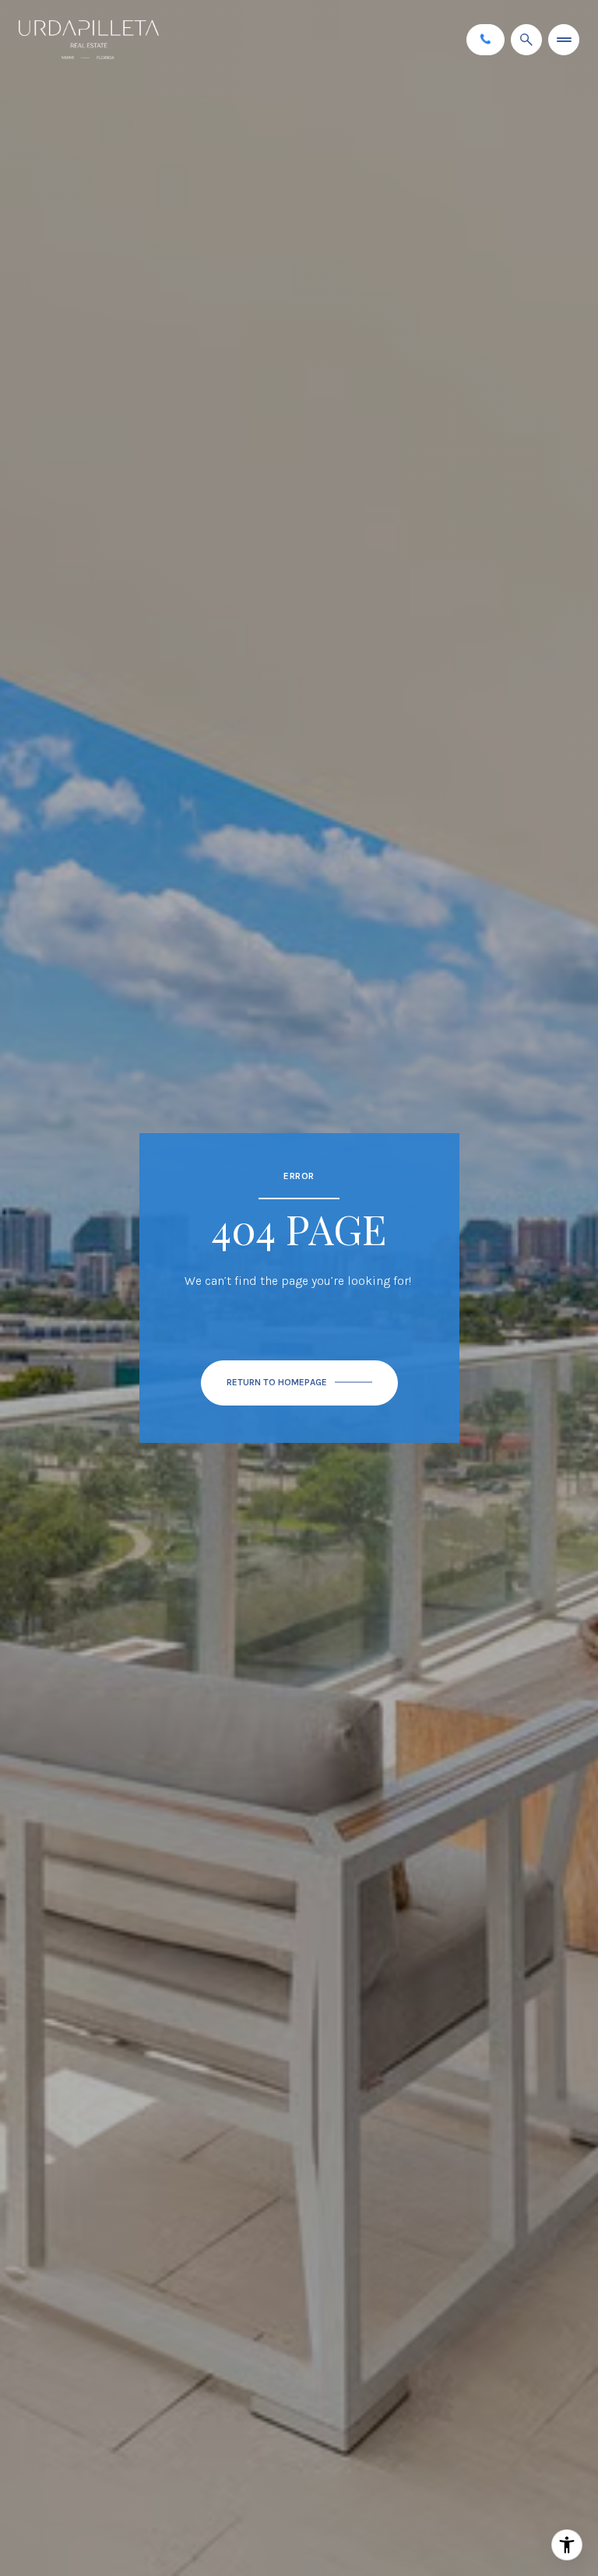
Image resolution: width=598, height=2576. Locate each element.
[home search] (526, 40)
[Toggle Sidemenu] (564, 40)
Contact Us (485, 39)
